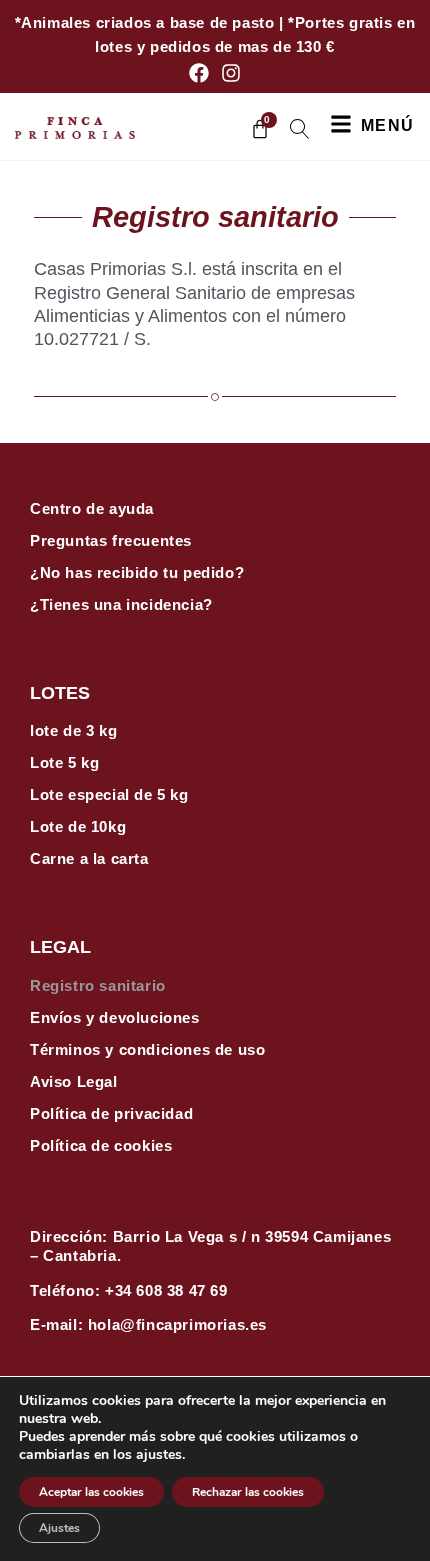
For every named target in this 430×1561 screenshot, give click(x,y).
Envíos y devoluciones (115, 1017)
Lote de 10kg (78, 826)
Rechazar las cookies (248, 1492)
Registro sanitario (98, 985)
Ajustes (59, 1528)
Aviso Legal (74, 1081)
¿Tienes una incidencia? (121, 604)
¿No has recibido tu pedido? (137, 572)
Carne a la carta (89, 858)
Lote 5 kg (64, 762)
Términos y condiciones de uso (147, 1049)
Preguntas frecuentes (111, 540)
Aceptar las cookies (91, 1492)
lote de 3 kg (73, 730)
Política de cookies (101, 1145)
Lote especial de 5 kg (109, 794)
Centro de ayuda (92, 508)
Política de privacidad (111, 1113)
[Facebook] (199, 73)
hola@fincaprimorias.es (177, 1324)
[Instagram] (231, 73)
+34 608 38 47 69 (166, 1290)
